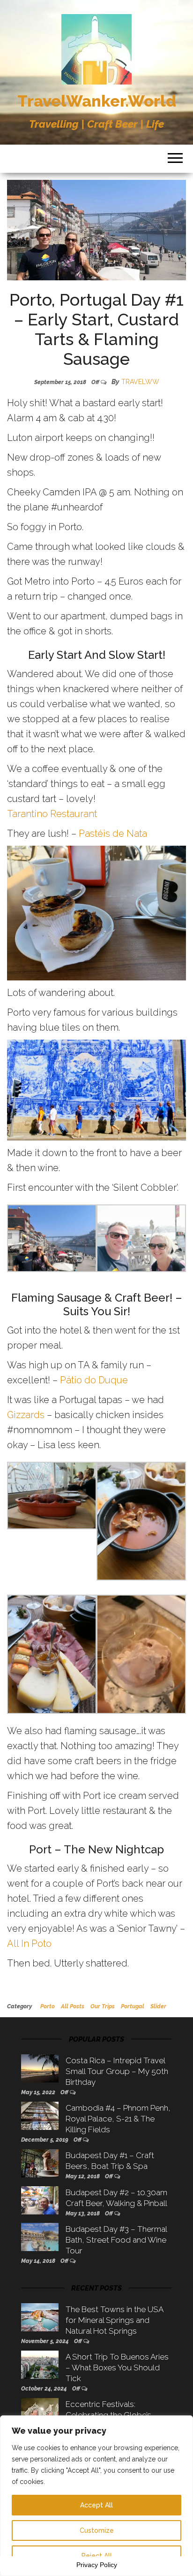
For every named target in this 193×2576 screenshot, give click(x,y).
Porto (48, 2006)
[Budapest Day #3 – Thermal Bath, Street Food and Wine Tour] (40, 2237)
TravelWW (140, 382)
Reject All (97, 2556)
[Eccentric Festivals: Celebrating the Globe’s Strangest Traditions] (40, 2412)
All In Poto (29, 1944)
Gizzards (26, 1415)
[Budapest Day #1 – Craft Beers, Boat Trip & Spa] (40, 2163)
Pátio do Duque (94, 1380)
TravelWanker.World (97, 101)
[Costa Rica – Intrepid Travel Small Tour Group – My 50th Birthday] (40, 2067)
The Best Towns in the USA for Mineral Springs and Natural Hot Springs (114, 2320)
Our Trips (103, 2006)
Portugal (133, 2006)
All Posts (73, 2006)
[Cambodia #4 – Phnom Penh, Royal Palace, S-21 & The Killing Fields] (40, 2115)
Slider (158, 2006)
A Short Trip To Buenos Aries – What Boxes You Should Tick (117, 2368)
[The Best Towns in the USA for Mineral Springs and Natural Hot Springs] (40, 2316)
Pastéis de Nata (113, 833)
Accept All (96, 2505)
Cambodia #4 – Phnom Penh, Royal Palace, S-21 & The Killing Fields (118, 2119)
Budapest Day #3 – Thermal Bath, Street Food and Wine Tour (116, 2240)
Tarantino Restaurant (52, 814)
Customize (97, 2530)
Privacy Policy (97, 2565)
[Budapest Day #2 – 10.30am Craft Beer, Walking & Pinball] (40, 2199)
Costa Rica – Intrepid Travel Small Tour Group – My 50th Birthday (117, 2071)
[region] (96, 2496)
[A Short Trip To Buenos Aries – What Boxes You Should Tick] (40, 2364)
